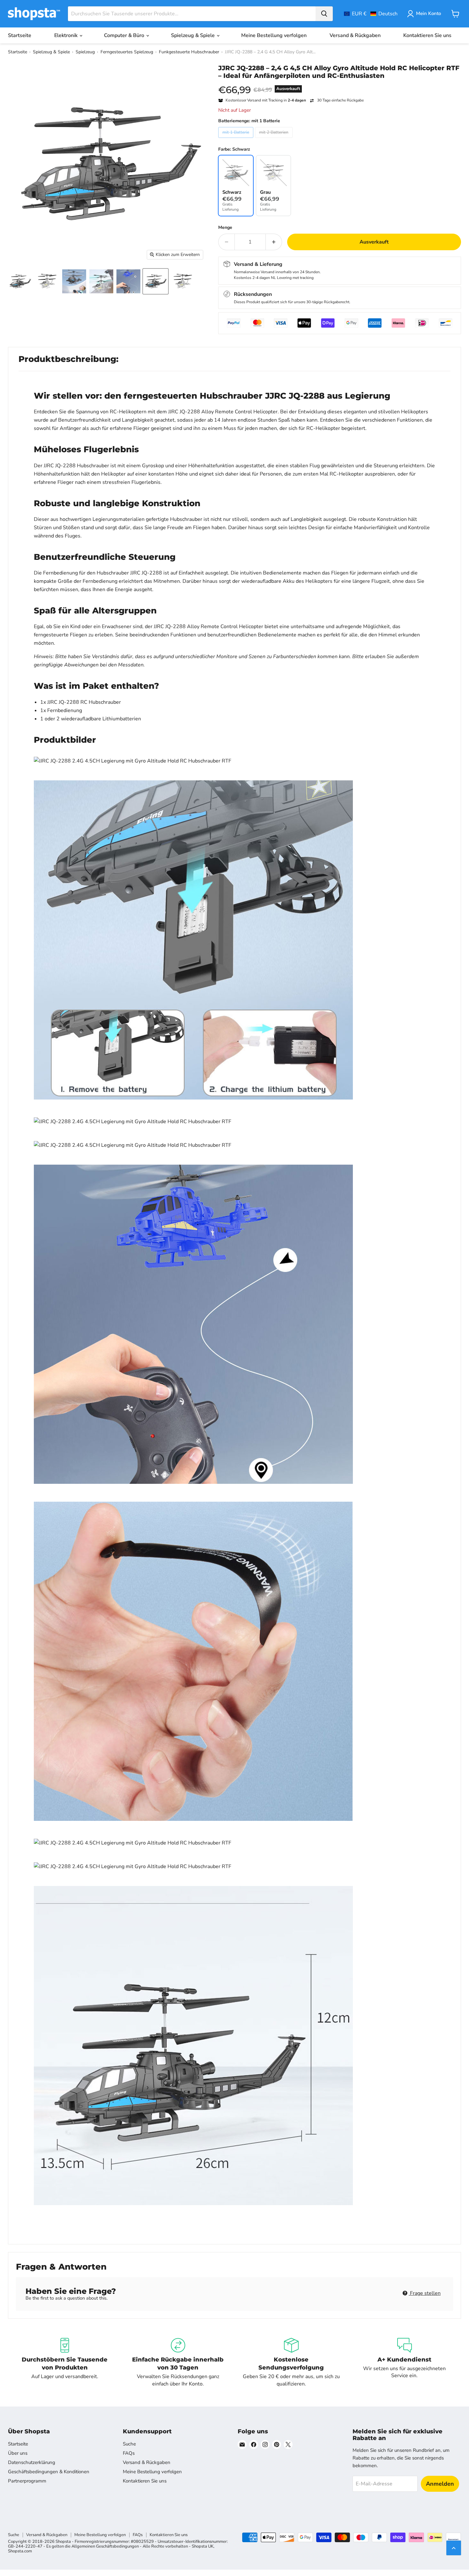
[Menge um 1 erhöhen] (274, 242)
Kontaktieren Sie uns (427, 35)
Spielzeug (85, 52)
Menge (225, 228)
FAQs (129, 2453)
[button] (371, 14)
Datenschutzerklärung (32, 2462)
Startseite (20, 35)
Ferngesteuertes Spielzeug (127, 52)
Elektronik (67, 35)
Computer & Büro (125, 35)
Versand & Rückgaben (355, 35)
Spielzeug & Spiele (194, 35)
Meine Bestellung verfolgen (274, 35)
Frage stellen (425, 2293)
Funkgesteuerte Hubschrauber (189, 52)
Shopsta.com (20, 2551)
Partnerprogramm (27, 2481)
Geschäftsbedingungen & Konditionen (49, 2472)
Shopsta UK (203, 2546)
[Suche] (324, 14)
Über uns (18, 2453)
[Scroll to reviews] (340, 84)
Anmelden (440, 2484)
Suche (129, 2444)
